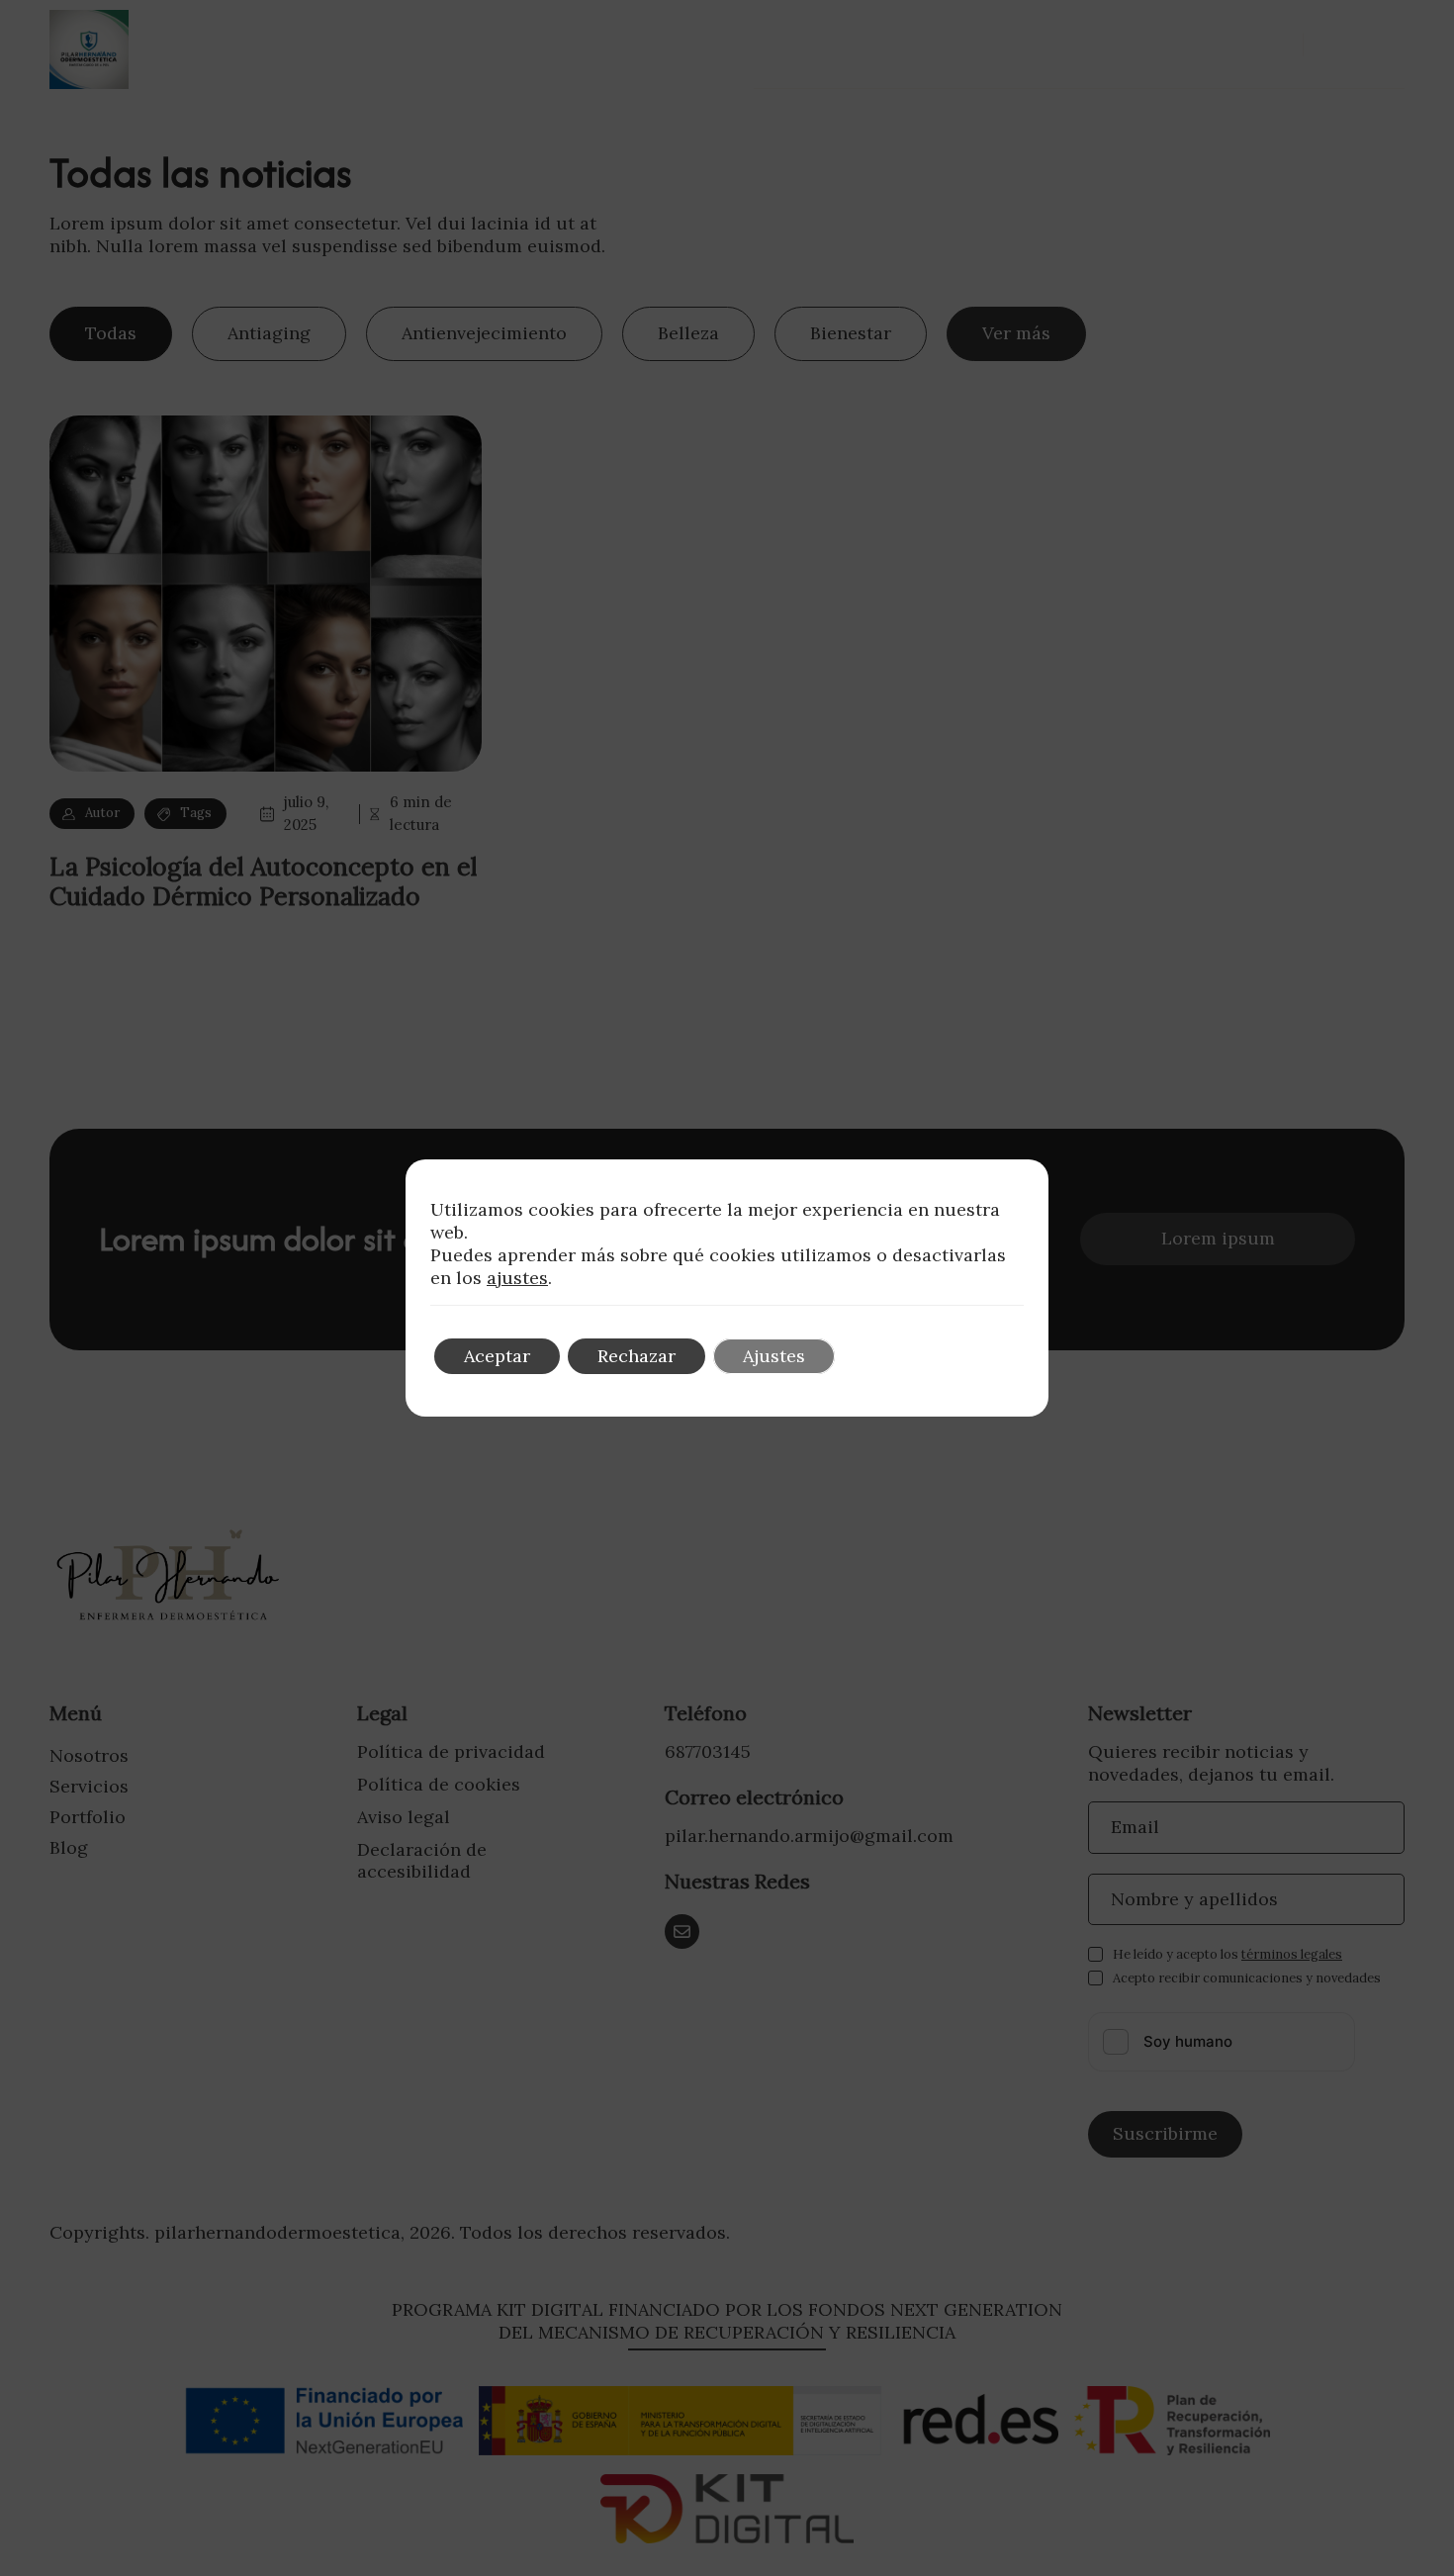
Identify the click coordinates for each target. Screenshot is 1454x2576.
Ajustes (774, 1356)
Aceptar (497, 1356)
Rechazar (636, 1356)
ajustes (517, 1278)
